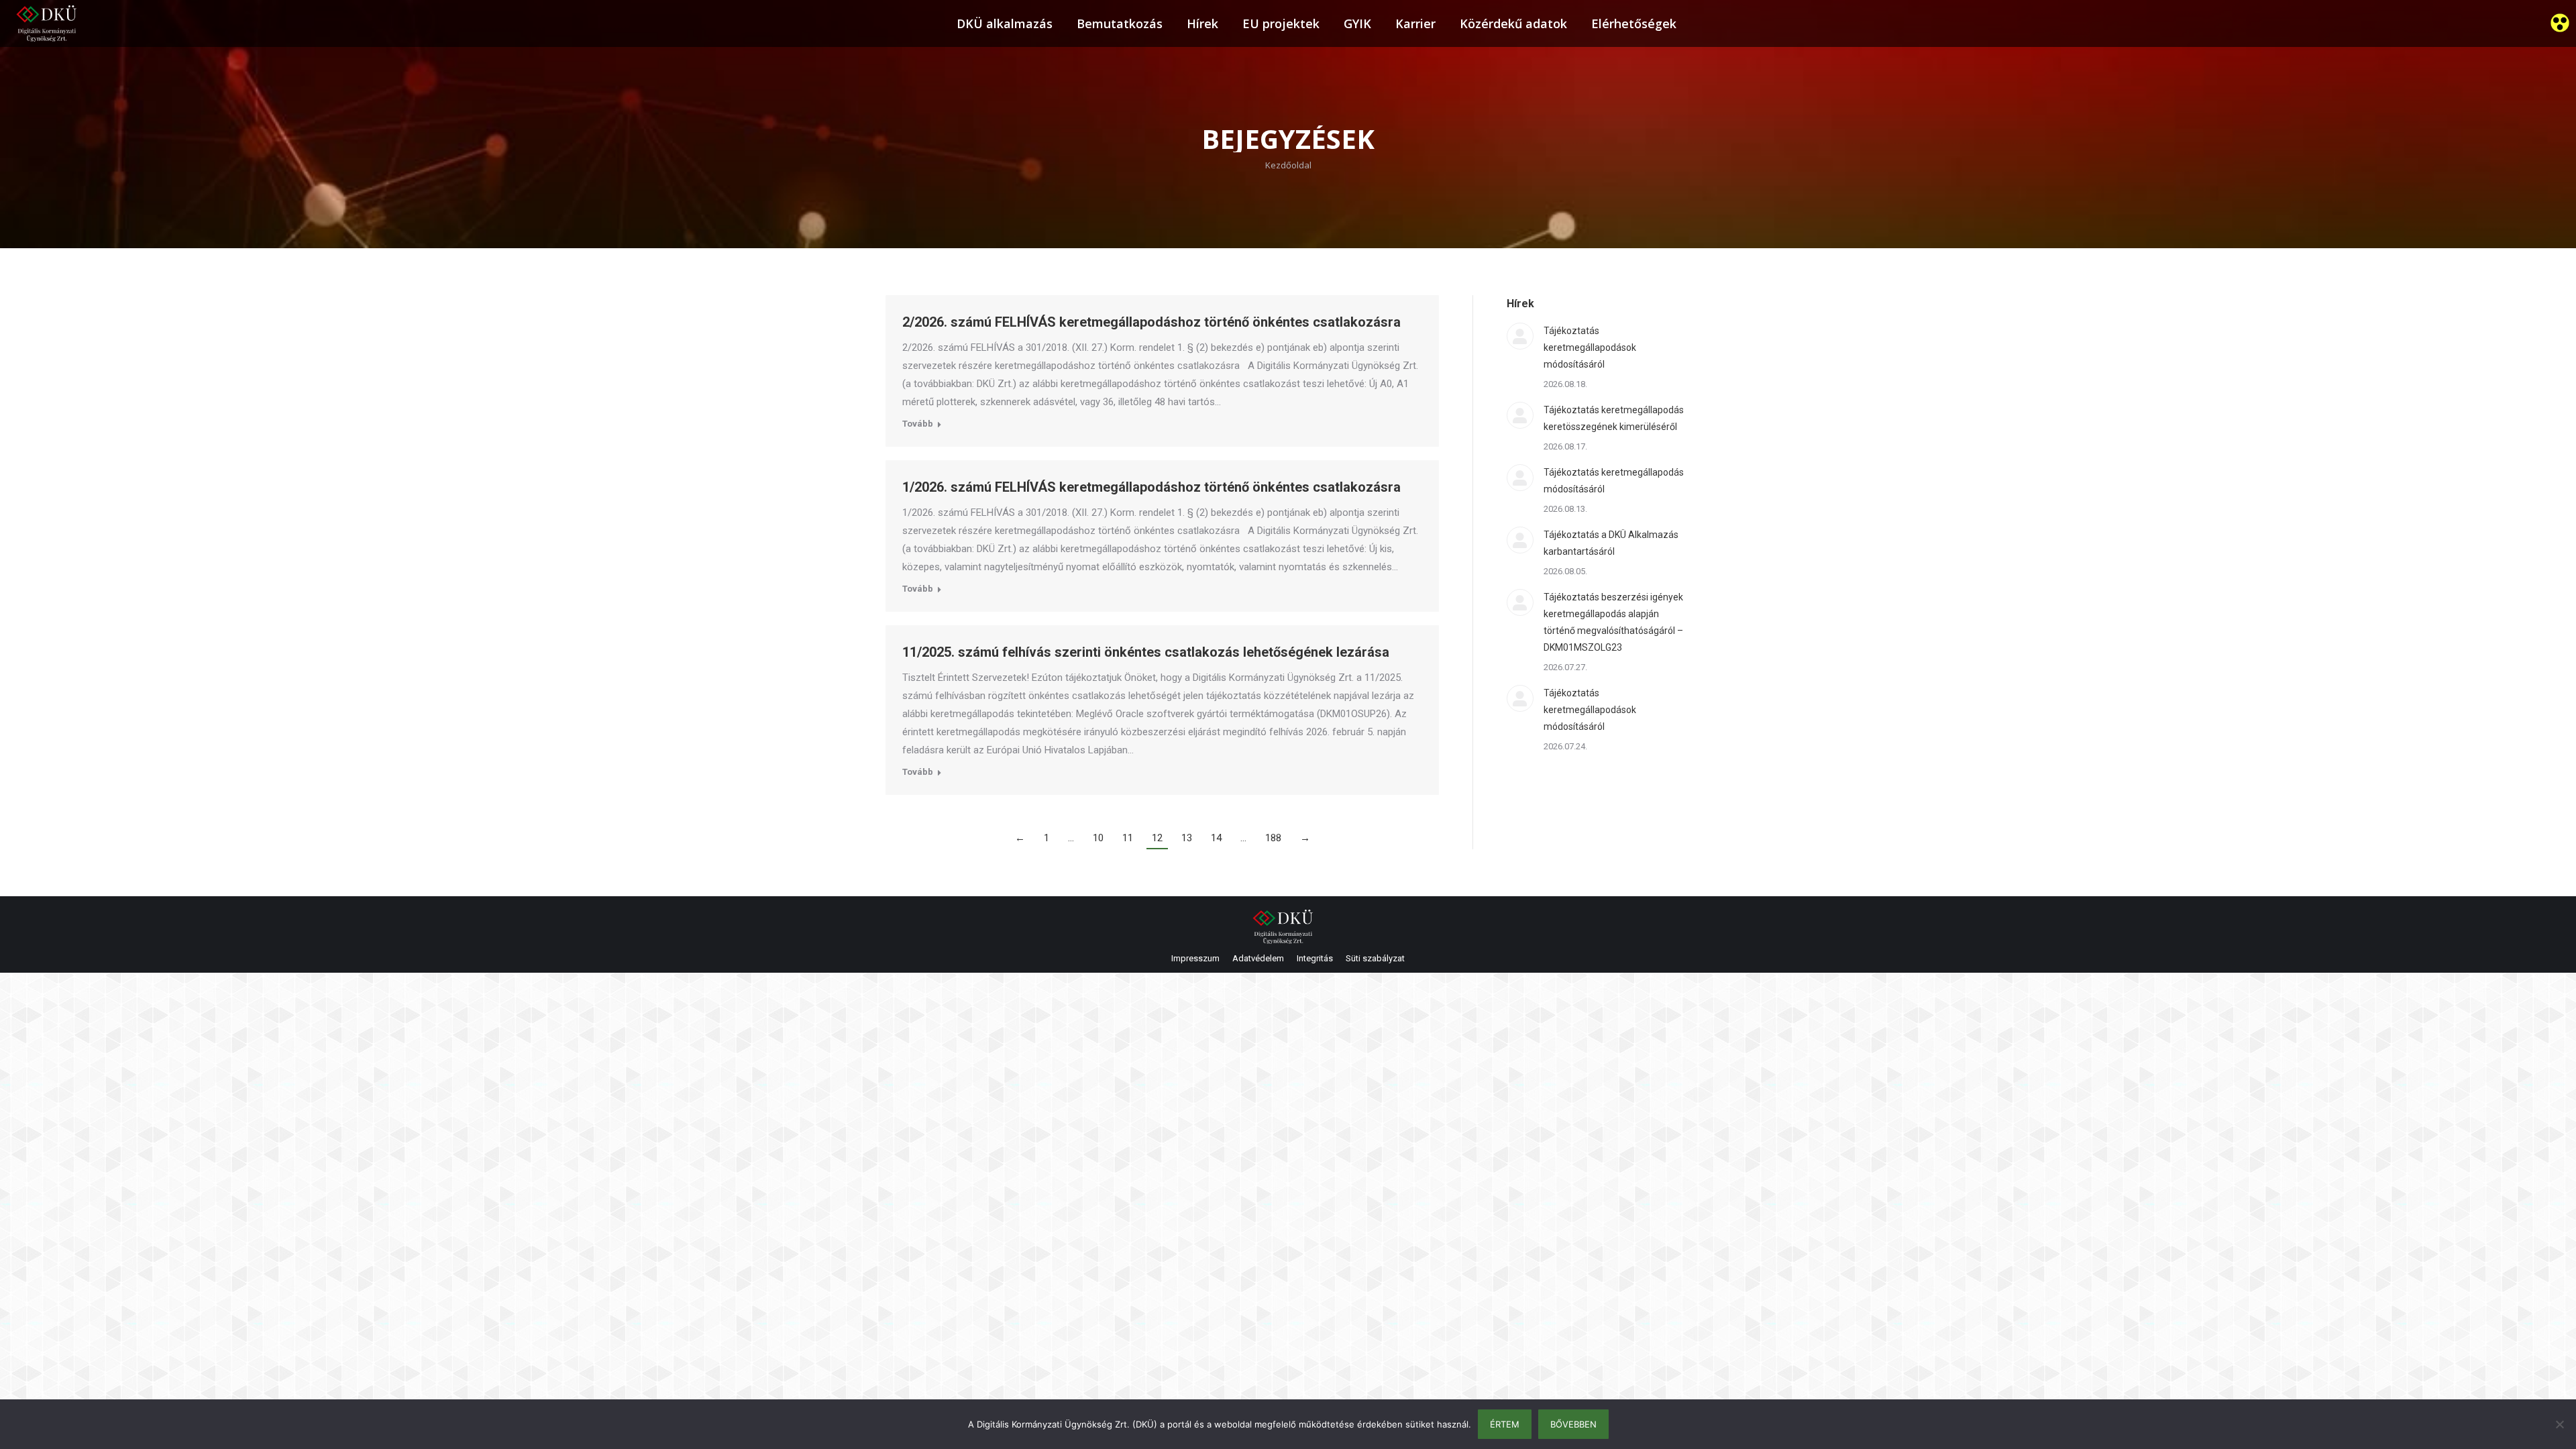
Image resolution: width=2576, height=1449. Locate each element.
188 (1273, 838)
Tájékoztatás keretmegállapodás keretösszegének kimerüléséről (1614, 418)
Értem (1505, 1424)
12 (1157, 838)
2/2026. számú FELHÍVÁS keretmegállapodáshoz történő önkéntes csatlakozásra (1151, 322)
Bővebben (1573, 1424)
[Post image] (1520, 336)
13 (1187, 838)
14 (1216, 838)
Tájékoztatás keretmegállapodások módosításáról (1590, 347)
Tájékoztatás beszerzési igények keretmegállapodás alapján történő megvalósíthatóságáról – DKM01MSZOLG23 (1613, 622)
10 (1098, 838)
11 (1128, 838)
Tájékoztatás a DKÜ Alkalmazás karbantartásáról (1611, 543)
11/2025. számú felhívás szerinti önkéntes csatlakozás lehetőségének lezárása (1146, 652)
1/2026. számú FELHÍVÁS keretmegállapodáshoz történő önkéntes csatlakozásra (1151, 487)
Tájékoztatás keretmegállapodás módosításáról (1614, 481)
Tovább (918, 424)
